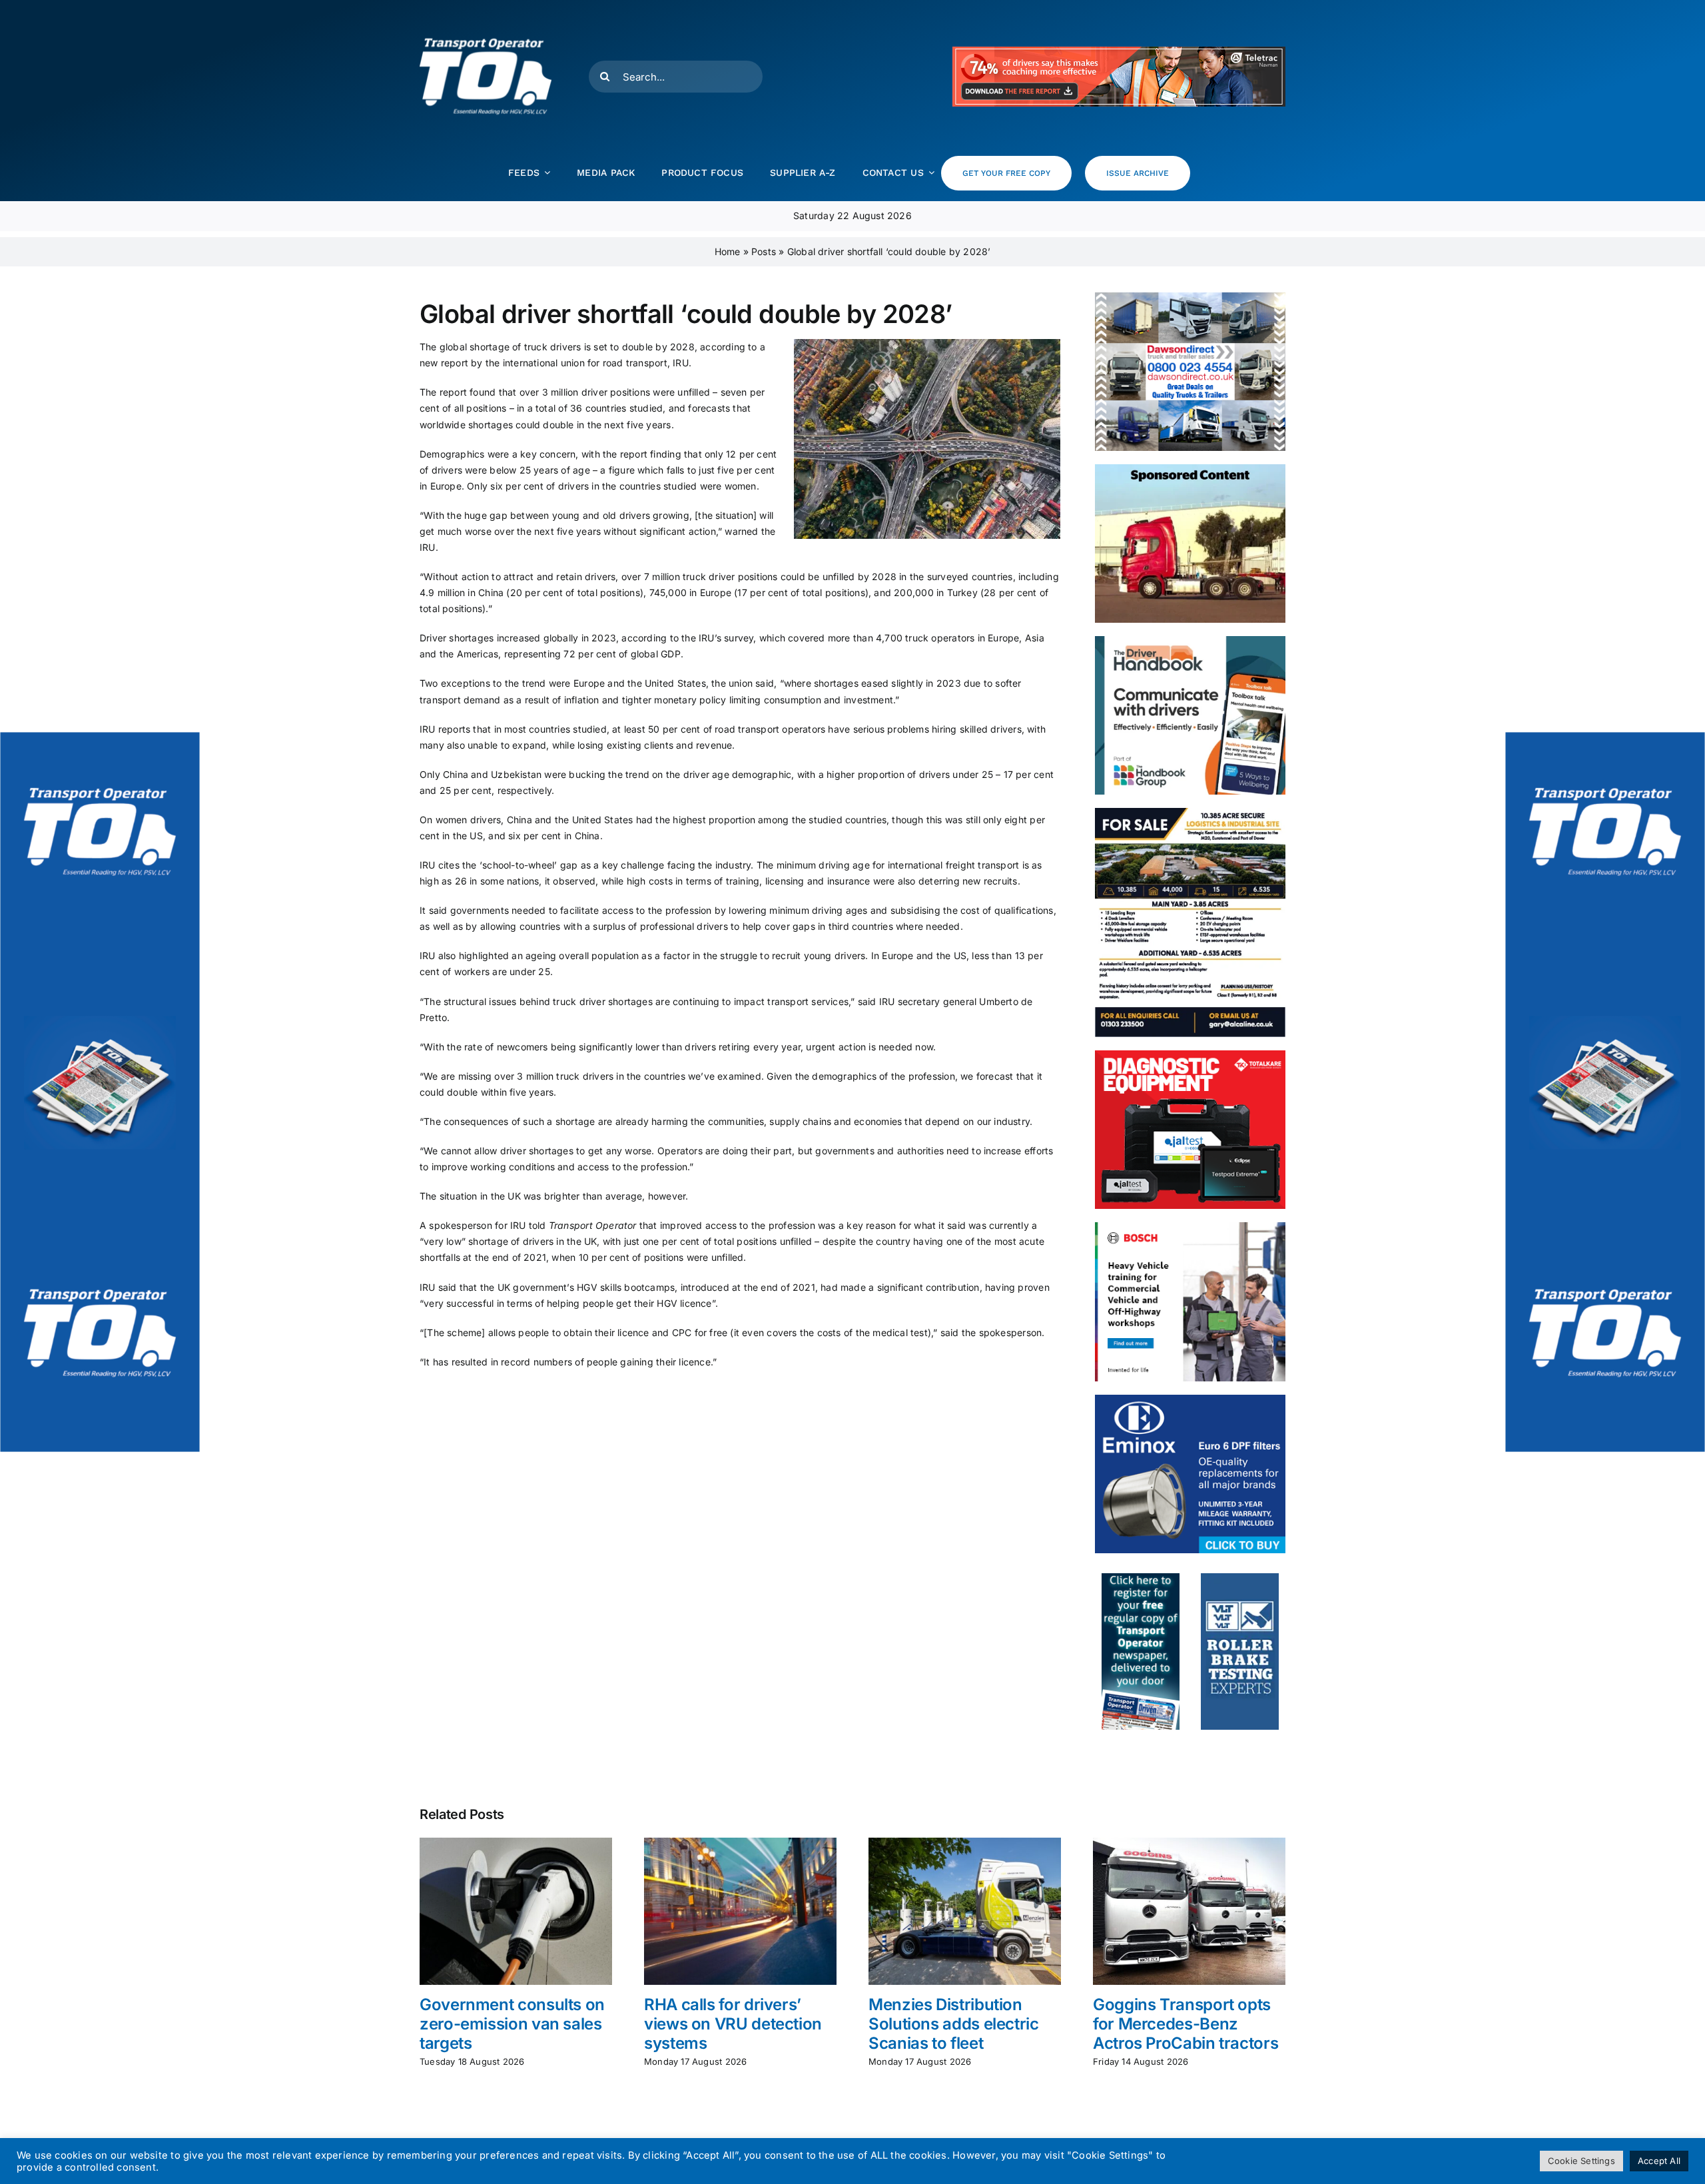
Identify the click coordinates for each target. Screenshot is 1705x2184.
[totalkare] (1190, 1055)
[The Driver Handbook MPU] (1190, 640)
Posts (764, 251)
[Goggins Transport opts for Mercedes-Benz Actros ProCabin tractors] (1189, 1843)
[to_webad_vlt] (1240, 1578)
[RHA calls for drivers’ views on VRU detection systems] (740, 1843)
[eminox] (1190, 1399)
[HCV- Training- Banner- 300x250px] (1190, 1227)
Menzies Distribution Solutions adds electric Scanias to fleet (954, 2024)
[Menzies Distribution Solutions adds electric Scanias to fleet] (965, 1843)
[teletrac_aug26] (1119, 51)
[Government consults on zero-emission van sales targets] (516, 1843)
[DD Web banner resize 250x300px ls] (1190, 297)
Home (728, 251)
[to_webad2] (1141, 1578)
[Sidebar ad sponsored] (1190, 469)
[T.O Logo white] (486, 15)
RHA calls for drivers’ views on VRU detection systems (733, 2024)
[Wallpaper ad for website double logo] (100, 1092)
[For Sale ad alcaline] (1190, 812)
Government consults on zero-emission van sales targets (512, 2024)
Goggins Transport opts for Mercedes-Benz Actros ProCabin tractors (1186, 2024)
